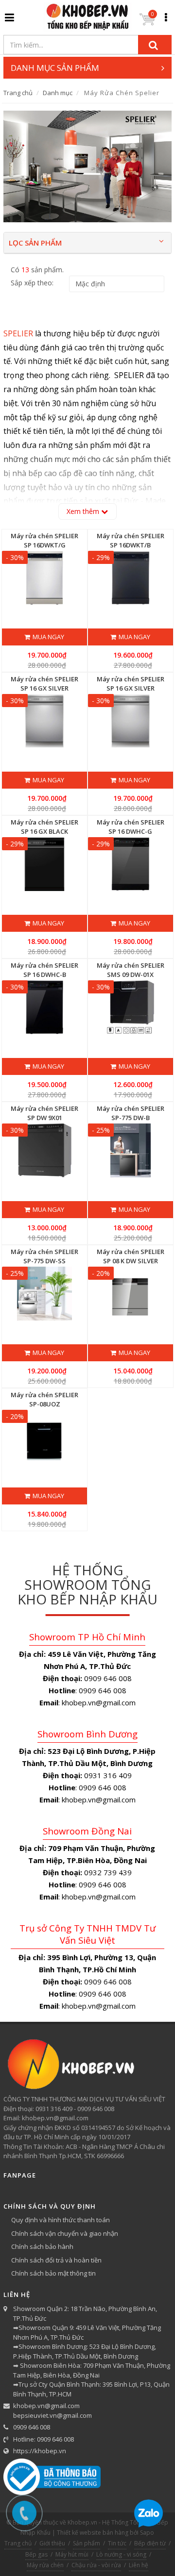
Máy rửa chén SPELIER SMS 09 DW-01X (131, 970)
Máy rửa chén (45, 2565)
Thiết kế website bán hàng (93, 2533)
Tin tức (117, 2543)
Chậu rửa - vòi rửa (96, 2565)
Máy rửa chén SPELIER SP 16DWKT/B (131, 540)
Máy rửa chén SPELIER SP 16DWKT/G (44, 540)
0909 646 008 (32, 2427)
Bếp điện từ (150, 2543)
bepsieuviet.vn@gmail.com (52, 2415)
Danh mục (58, 93)
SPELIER (19, 333)
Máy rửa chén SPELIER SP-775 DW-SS (44, 1256)
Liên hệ (139, 2565)
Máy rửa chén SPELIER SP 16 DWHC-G (131, 826)
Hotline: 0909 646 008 (44, 2439)
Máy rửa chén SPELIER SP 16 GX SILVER (44, 683)
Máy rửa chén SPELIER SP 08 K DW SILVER (131, 1256)
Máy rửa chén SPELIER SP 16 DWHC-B (44, 970)
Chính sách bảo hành (42, 2246)
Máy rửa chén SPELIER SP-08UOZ (44, 1399)
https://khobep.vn (40, 2451)
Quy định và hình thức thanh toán (61, 2220)
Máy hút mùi (72, 2554)
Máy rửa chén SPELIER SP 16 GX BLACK (44, 826)
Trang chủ (18, 93)
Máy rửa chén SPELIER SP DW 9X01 (44, 1113)
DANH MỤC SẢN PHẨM (55, 68)
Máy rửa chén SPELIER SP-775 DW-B (131, 1113)
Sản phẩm (87, 2543)
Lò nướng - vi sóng (121, 2554)
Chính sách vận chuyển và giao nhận (65, 2233)
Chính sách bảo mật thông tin (53, 2273)
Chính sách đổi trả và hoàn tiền (56, 2260)
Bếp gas (36, 2554)
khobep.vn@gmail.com (46, 2406)
